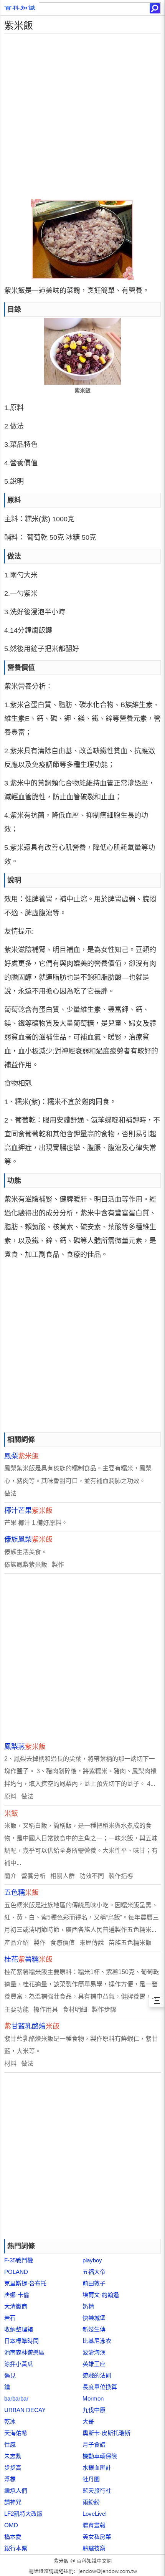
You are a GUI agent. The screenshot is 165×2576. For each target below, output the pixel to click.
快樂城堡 (94, 2318)
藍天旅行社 (97, 2491)
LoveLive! (95, 2514)
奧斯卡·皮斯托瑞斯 (106, 2433)
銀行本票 (16, 2548)
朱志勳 (13, 2456)
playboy (92, 2260)
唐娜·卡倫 (17, 2295)
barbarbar (16, 2398)
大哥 (88, 2421)
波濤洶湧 (94, 2352)
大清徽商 (16, 2306)
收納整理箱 (19, 2329)
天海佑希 (16, 2433)
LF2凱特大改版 (23, 2514)
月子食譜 (94, 2445)
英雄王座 (94, 2364)
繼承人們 (16, 2491)
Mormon (93, 2398)
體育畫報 (94, 2525)
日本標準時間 (21, 2341)
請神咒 (13, 2502)
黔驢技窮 (94, 2548)
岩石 (10, 2318)
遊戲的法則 (97, 2375)
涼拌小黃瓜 (19, 2364)
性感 (10, 2445)
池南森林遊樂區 (24, 2352)
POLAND (16, 2272)
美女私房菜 (97, 2537)
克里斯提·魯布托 (25, 2283)
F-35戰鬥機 (19, 2260)
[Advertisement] (82, 116)
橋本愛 (13, 2537)
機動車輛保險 (100, 2456)
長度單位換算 (100, 2387)
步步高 (13, 2468)
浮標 (10, 2479)
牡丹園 (91, 2479)
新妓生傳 (94, 2329)
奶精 (88, 2306)
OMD (11, 2525)
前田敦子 (94, 2283)
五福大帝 (94, 2272)
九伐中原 (94, 2410)
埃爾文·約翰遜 (101, 2295)
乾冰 (10, 2421)
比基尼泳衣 (97, 2341)
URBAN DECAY (25, 2410)
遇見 (10, 2375)
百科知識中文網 (94, 2561)
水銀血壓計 (97, 2468)
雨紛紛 (91, 2502)
